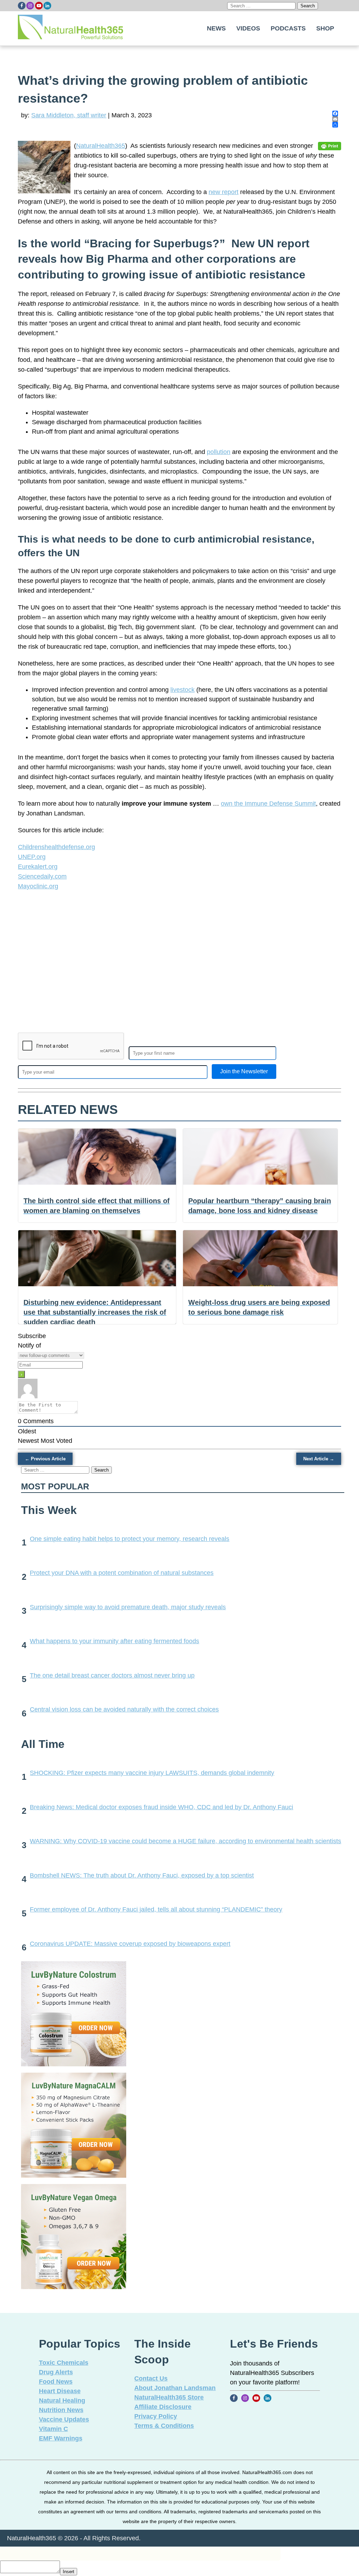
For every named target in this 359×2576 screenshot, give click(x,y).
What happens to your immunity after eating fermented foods (114, 1641)
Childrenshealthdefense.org (56, 847)
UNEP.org (32, 857)
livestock (182, 690)
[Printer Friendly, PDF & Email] (330, 146)
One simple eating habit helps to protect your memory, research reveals (130, 1539)
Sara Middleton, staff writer (69, 115)
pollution (219, 452)
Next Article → (319, 1459)
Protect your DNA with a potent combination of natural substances (122, 1573)
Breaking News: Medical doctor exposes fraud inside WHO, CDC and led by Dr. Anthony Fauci (161, 1807)
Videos (248, 28)
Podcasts (288, 28)
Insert (69, 2572)
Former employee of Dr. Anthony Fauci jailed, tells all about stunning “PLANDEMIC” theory (156, 1909)
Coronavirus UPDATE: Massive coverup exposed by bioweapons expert (130, 1944)
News (216, 28)
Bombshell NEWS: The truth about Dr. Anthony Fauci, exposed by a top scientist (142, 1875)
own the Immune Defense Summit (268, 804)
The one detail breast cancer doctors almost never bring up (112, 1675)
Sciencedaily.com (42, 876)
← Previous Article (45, 1459)
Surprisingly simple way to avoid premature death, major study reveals (128, 1607)
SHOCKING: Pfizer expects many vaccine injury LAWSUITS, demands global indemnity (152, 1773)
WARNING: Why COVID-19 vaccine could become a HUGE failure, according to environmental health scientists (185, 1841)
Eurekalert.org (38, 867)
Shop (325, 28)
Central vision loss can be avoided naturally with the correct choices (124, 1709)
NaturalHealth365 (101, 146)
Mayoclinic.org (38, 886)
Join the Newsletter (244, 1071)
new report (223, 192)
